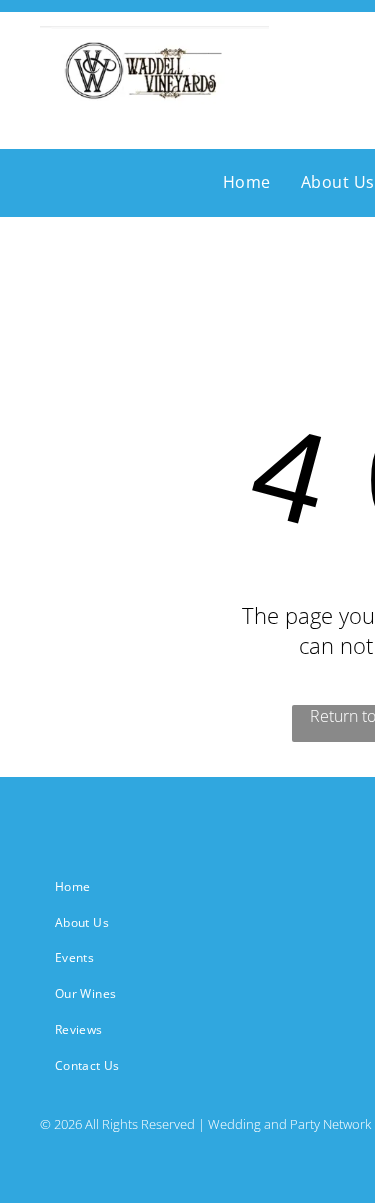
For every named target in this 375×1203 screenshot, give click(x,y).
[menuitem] (247, 182)
